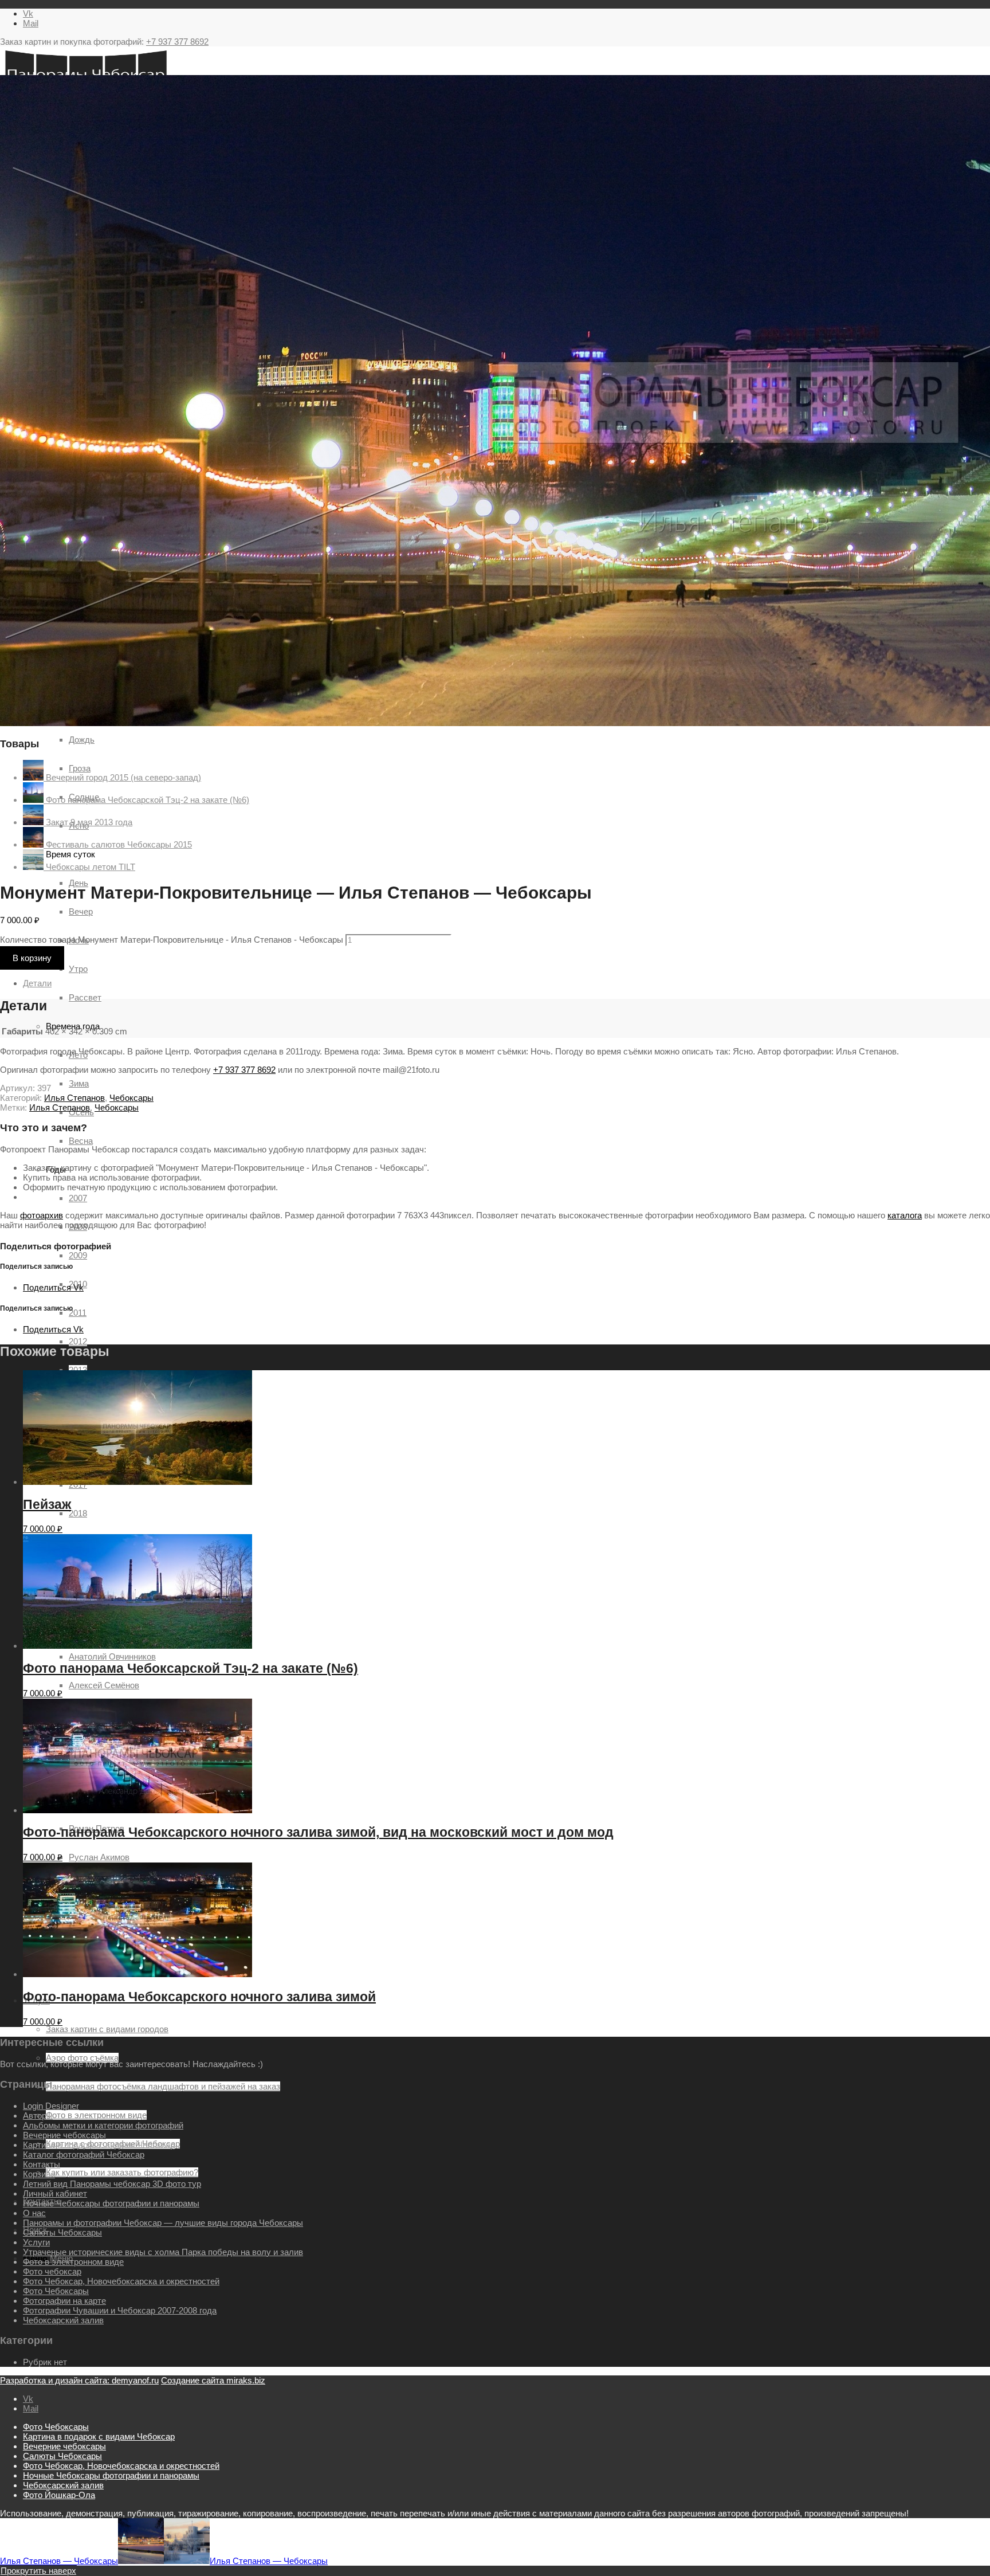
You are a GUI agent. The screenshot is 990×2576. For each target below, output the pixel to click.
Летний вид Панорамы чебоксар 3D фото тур (112, 2184)
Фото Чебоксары (56, 2291)
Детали (37, 983)
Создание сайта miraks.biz (213, 2380)
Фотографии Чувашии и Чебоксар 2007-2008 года (120, 2310)
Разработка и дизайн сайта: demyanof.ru (79, 2380)
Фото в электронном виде (73, 2262)
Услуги (36, 2242)
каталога (905, 1215)
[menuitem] (506, 2427)
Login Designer (51, 2106)
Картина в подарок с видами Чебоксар (99, 2145)
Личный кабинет (55, 2193)
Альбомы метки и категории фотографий (103, 2125)
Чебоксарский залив (63, 2320)
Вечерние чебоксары (64, 2135)
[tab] (506, 983)
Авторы (38, 2116)
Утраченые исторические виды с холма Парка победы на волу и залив (163, 2252)
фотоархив (42, 1215)
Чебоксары (131, 1098)
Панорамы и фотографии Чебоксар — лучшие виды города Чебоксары (163, 2223)
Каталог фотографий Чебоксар (84, 2154)
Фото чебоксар (52, 2271)
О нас (34, 2213)
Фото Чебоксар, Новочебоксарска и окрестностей (121, 2281)
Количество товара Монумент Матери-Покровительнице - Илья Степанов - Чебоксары (172, 940)
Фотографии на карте (64, 2301)
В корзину (32, 958)
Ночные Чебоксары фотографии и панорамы (111, 2203)
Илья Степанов (74, 1098)
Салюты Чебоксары (62, 2232)
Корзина (39, 2174)
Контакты (42, 2164)
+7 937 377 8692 (177, 42)
